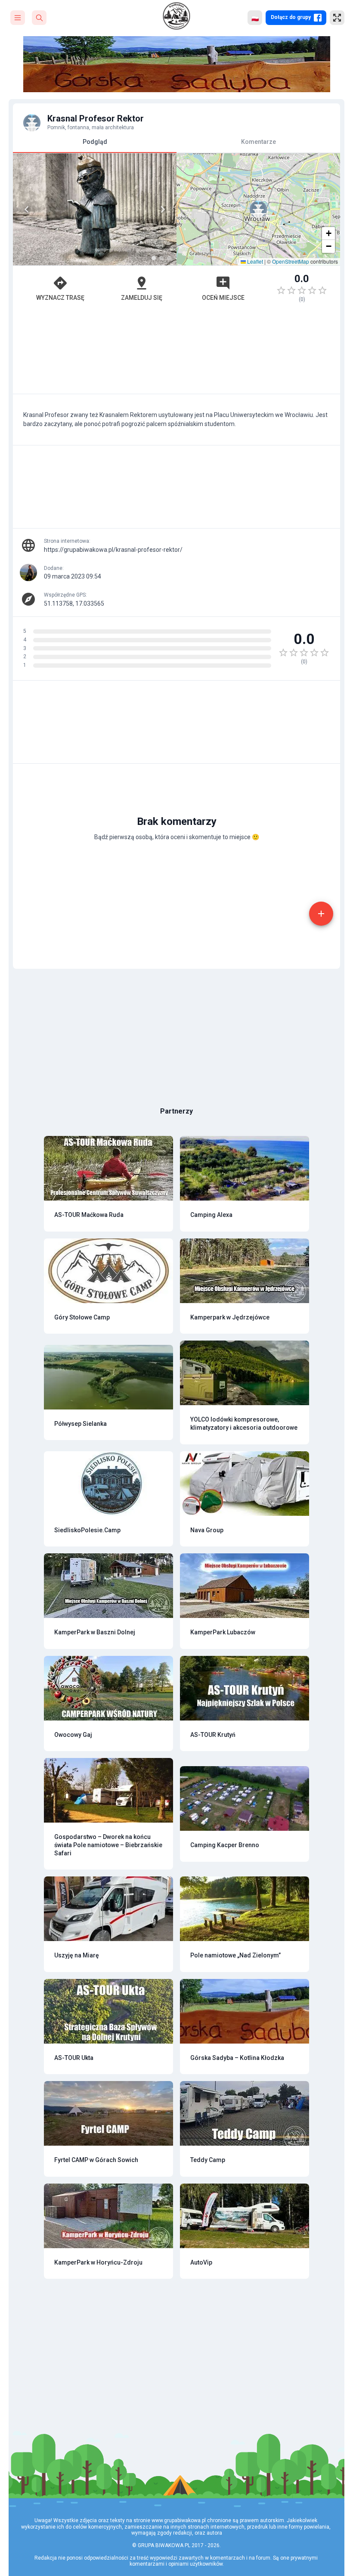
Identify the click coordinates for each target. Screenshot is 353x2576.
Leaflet (254, 261)
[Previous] (27, 209)
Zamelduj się (142, 298)
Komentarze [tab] (259, 142)
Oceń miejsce (223, 298)
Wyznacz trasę (60, 298)
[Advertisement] (176, 352)
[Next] (163, 209)
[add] (321, 914)
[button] (258, 209)
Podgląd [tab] (95, 142)
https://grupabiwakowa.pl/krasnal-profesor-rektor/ (113, 550)
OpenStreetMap (291, 261)
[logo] (176, 16)
